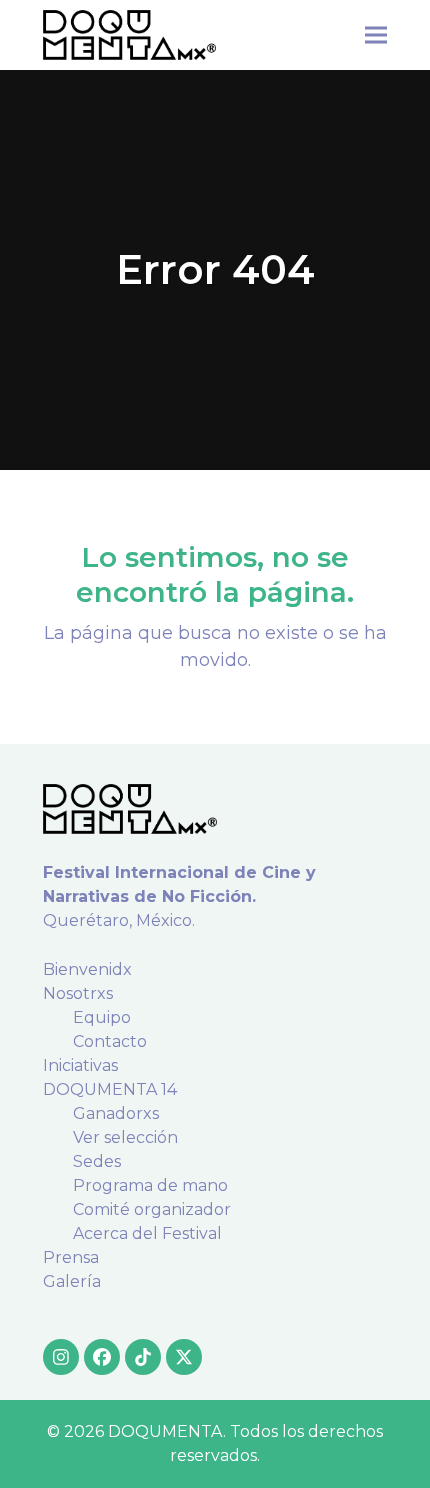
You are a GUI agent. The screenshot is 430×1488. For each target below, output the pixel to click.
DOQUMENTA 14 (110, 1089)
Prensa (71, 1257)
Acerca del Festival (147, 1233)
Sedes (97, 1161)
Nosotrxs (78, 993)
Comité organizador (152, 1209)
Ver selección (125, 1137)
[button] (376, 34)
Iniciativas (80, 1065)
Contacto (110, 1041)
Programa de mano (150, 1185)
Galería (72, 1281)
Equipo (102, 1017)
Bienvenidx (87, 969)
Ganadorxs (116, 1113)
